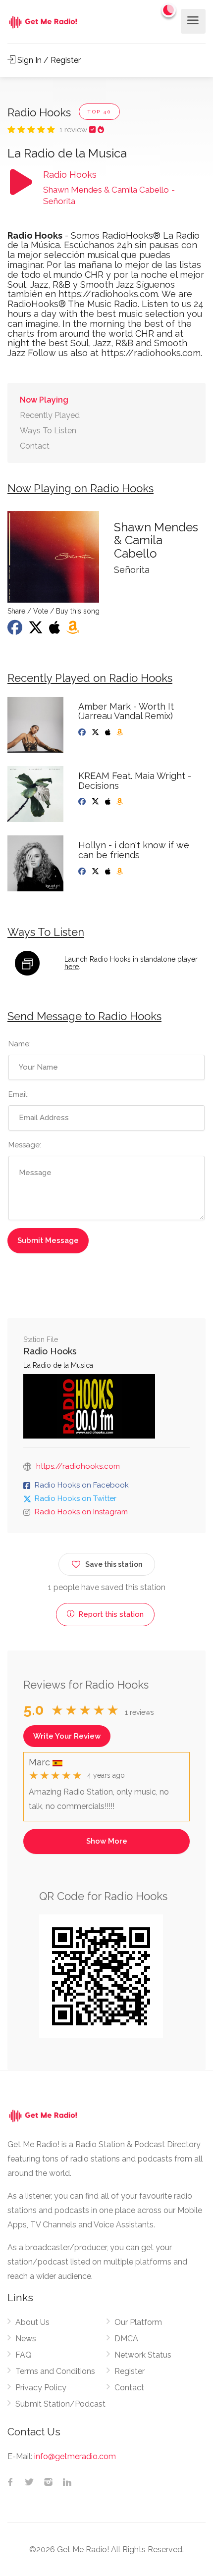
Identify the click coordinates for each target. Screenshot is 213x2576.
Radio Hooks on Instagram (81, 1512)
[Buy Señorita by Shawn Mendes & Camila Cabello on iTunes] (56, 630)
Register (130, 2371)
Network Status (143, 2355)
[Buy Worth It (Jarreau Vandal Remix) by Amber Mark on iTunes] (109, 732)
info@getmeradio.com (75, 2456)
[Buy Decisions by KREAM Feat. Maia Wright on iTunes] (109, 802)
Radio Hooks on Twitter (76, 1498)
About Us (32, 2322)
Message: (25, 1145)
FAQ (24, 2355)
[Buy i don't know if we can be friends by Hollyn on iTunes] (109, 872)
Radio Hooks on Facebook (82, 1485)
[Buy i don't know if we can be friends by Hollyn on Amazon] (121, 872)
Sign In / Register (48, 60)
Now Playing (44, 400)
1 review (74, 130)
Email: (19, 1094)
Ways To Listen (48, 431)
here (72, 967)
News (26, 2339)
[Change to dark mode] (169, 10)
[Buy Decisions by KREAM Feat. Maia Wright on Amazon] (121, 802)
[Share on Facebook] (16, 630)
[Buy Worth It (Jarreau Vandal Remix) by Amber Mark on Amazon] (121, 732)
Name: (20, 1044)
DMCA (126, 2339)
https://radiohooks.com (78, 1466)
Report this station (110, 1614)
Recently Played (50, 415)
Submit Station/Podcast (60, 2404)
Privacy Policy (41, 2388)
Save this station (114, 1564)
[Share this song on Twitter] (37, 630)
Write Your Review (67, 1736)
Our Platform (138, 2322)
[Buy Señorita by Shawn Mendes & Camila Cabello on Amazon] (74, 630)
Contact (35, 446)
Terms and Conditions (55, 2371)
